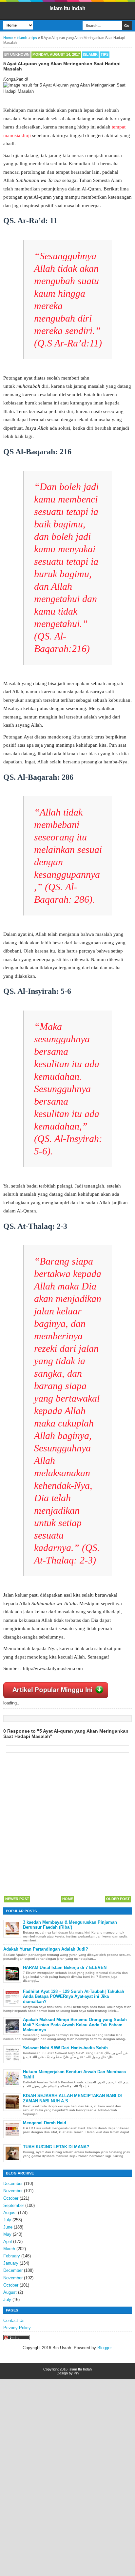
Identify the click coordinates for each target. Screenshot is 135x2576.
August (10, 2213)
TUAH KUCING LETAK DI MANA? (56, 2147)
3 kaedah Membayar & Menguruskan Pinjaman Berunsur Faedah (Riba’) (70, 1925)
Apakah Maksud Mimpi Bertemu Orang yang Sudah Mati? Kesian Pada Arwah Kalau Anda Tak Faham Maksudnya (75, 2025)
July (7, 2220)
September (14, 2205)
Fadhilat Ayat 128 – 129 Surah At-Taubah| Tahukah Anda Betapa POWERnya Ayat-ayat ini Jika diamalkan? (74, 1996)
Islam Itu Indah (67, 8)
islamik (90, 54)
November (13, 2191)
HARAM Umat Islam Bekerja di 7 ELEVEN (65, 1967)
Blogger (104, 2348)
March (9, 2249)
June (8, 2227)
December (13, 2183)
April (8, 2242)
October (11, 2198)
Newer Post (17, 1899)
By (17, 54)
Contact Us (14, 2320)
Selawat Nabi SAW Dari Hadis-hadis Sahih (65, 2048)
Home (68, 1899)
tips (105, 54)
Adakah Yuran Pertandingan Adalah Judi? (46, 1949)
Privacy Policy (17, 2328)
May (7, 2234)
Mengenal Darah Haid (45, 2123)
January (11, 2263)
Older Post (118, 1899)
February (12, 2256)
